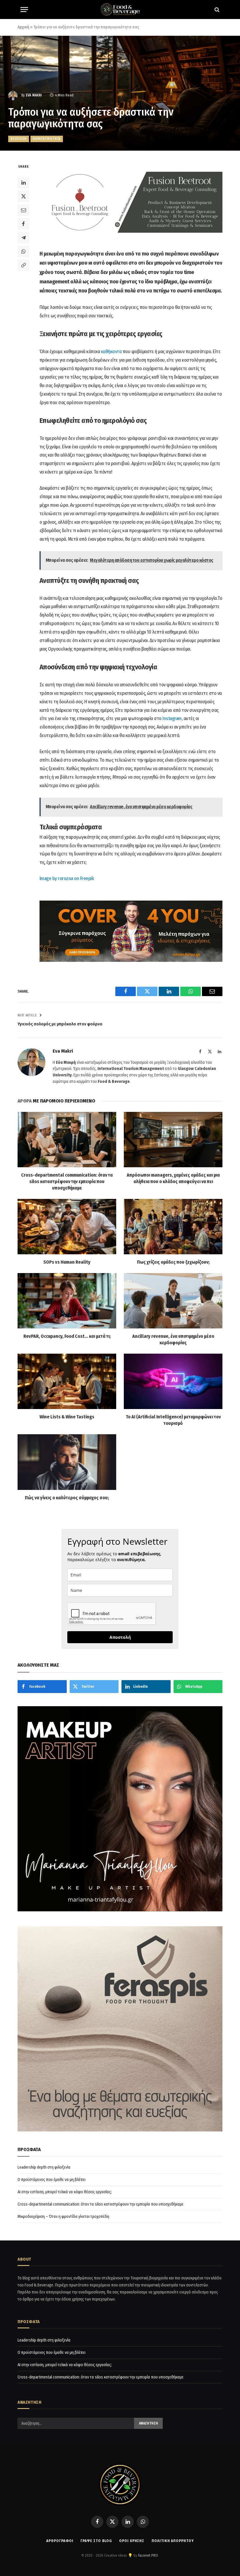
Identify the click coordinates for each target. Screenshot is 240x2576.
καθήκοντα (111, 352)
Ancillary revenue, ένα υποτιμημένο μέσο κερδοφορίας (173, 1339)
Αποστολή (120, 1637)
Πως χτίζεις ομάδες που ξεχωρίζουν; (173, 1262)
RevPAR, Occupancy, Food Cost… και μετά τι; (67, 1336)
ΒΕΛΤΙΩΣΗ (19, 139)
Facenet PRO (148, 2555)
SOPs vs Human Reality (67, 1262)
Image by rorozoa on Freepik (67, 878)
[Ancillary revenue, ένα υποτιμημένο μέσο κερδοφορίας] (173, 1301)
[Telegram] (23, 238)
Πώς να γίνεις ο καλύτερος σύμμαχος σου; (67, 1498)
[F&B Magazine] (120, 10)
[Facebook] (23, 224)
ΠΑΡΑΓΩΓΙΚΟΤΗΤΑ (47, 139)
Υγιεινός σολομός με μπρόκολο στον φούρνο (60, 1024)
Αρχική (23, 27)
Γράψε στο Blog (96, 2541)
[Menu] (24, 10)
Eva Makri (34, 95)
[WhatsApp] (23, 251)
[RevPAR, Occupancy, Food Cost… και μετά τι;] (67, 1301)
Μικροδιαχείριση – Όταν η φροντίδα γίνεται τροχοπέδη (63, 2217)
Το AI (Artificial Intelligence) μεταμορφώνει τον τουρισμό (173, 1420)
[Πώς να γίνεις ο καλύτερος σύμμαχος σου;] (67, 1462)
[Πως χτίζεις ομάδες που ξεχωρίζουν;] (173, 1227)
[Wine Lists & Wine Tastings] (67, 1381)
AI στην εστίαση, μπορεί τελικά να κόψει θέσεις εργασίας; (65, 2192)
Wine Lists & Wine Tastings (67, 1417)
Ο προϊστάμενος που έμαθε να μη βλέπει (52, 2180)
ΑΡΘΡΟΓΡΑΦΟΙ (60, 2541)
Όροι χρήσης (132, 2541)
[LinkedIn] (23, 183)
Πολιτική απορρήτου (173, 2541)
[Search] (216, 10)
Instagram (172, 718)
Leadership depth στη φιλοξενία (44, 2167)
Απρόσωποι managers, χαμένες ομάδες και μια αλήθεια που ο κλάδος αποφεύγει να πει (173, 1178)
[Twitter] (23, 196)
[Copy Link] (23, 265)
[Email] (23, 210)
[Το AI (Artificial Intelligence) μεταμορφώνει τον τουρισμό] (173, 1381)
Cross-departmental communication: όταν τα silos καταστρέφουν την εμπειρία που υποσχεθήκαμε (67, 1181)
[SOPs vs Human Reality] (67, 1227)
